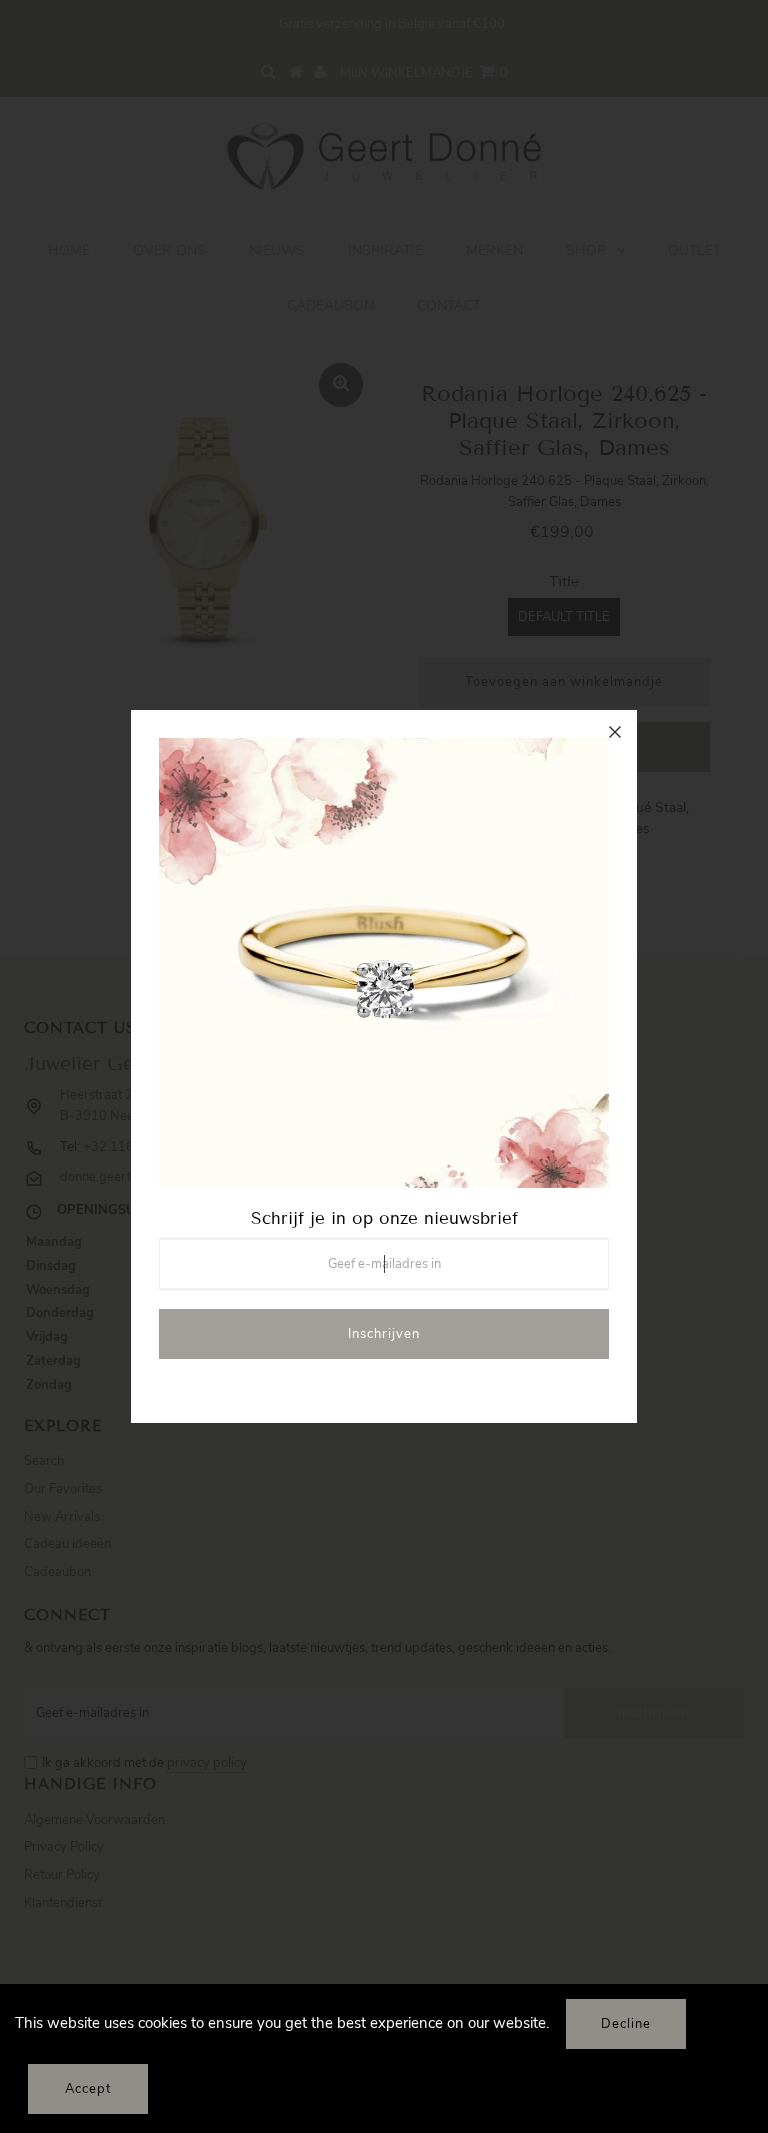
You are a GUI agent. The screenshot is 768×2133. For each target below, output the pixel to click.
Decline (626, 2024)
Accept (88, 2089)
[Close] (615, 732)
